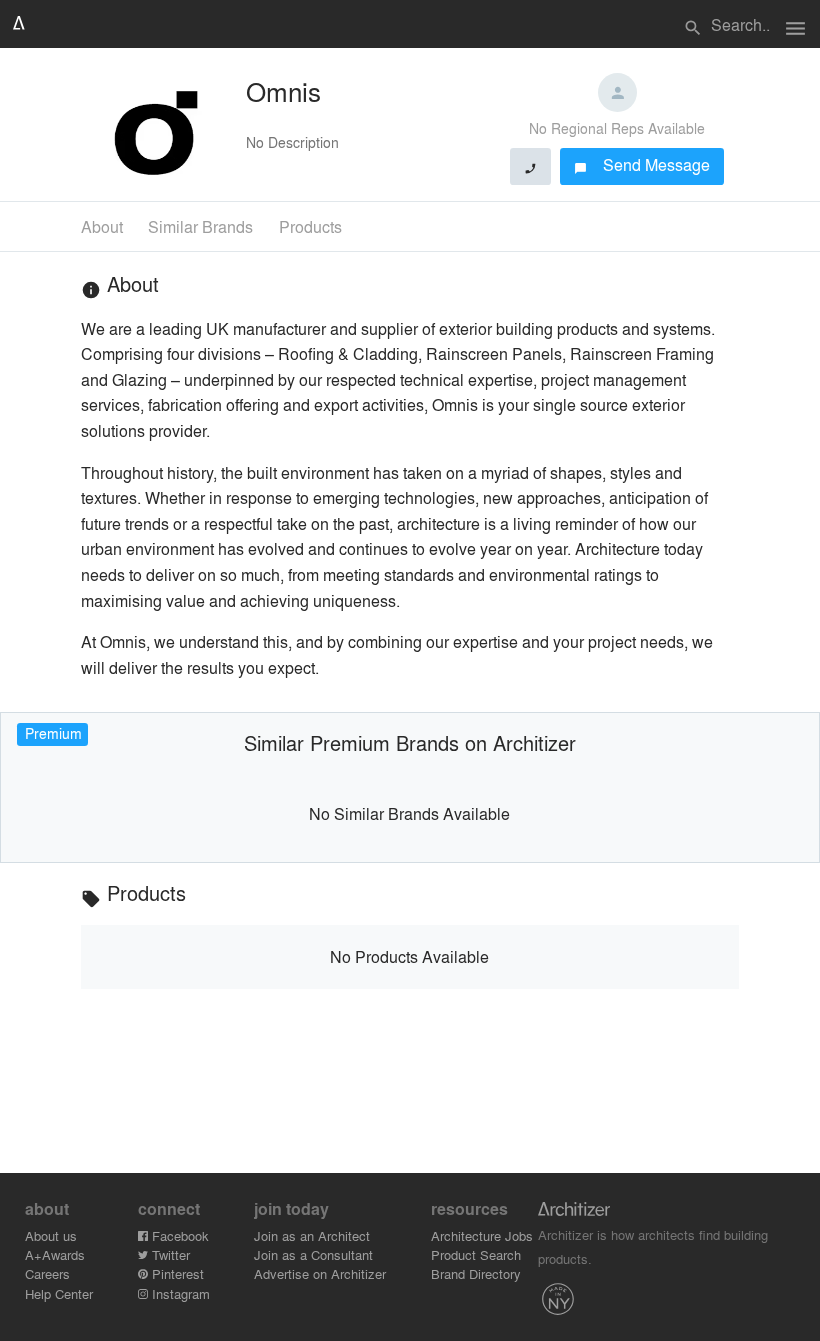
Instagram (179, 1293)
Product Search (476, 1254)
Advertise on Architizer (320, 1273)
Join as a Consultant (313, 1254)
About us (51, 1235)
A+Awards (55, 1254)
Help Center (59, 1293)
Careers (47, 1273)
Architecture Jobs (482, 1235)
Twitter (169, 1254)
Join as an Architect (312, 1235)
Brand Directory (476, 1273)
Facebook (178, 1235)
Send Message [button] (642, 164)
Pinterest (176, 1273)
